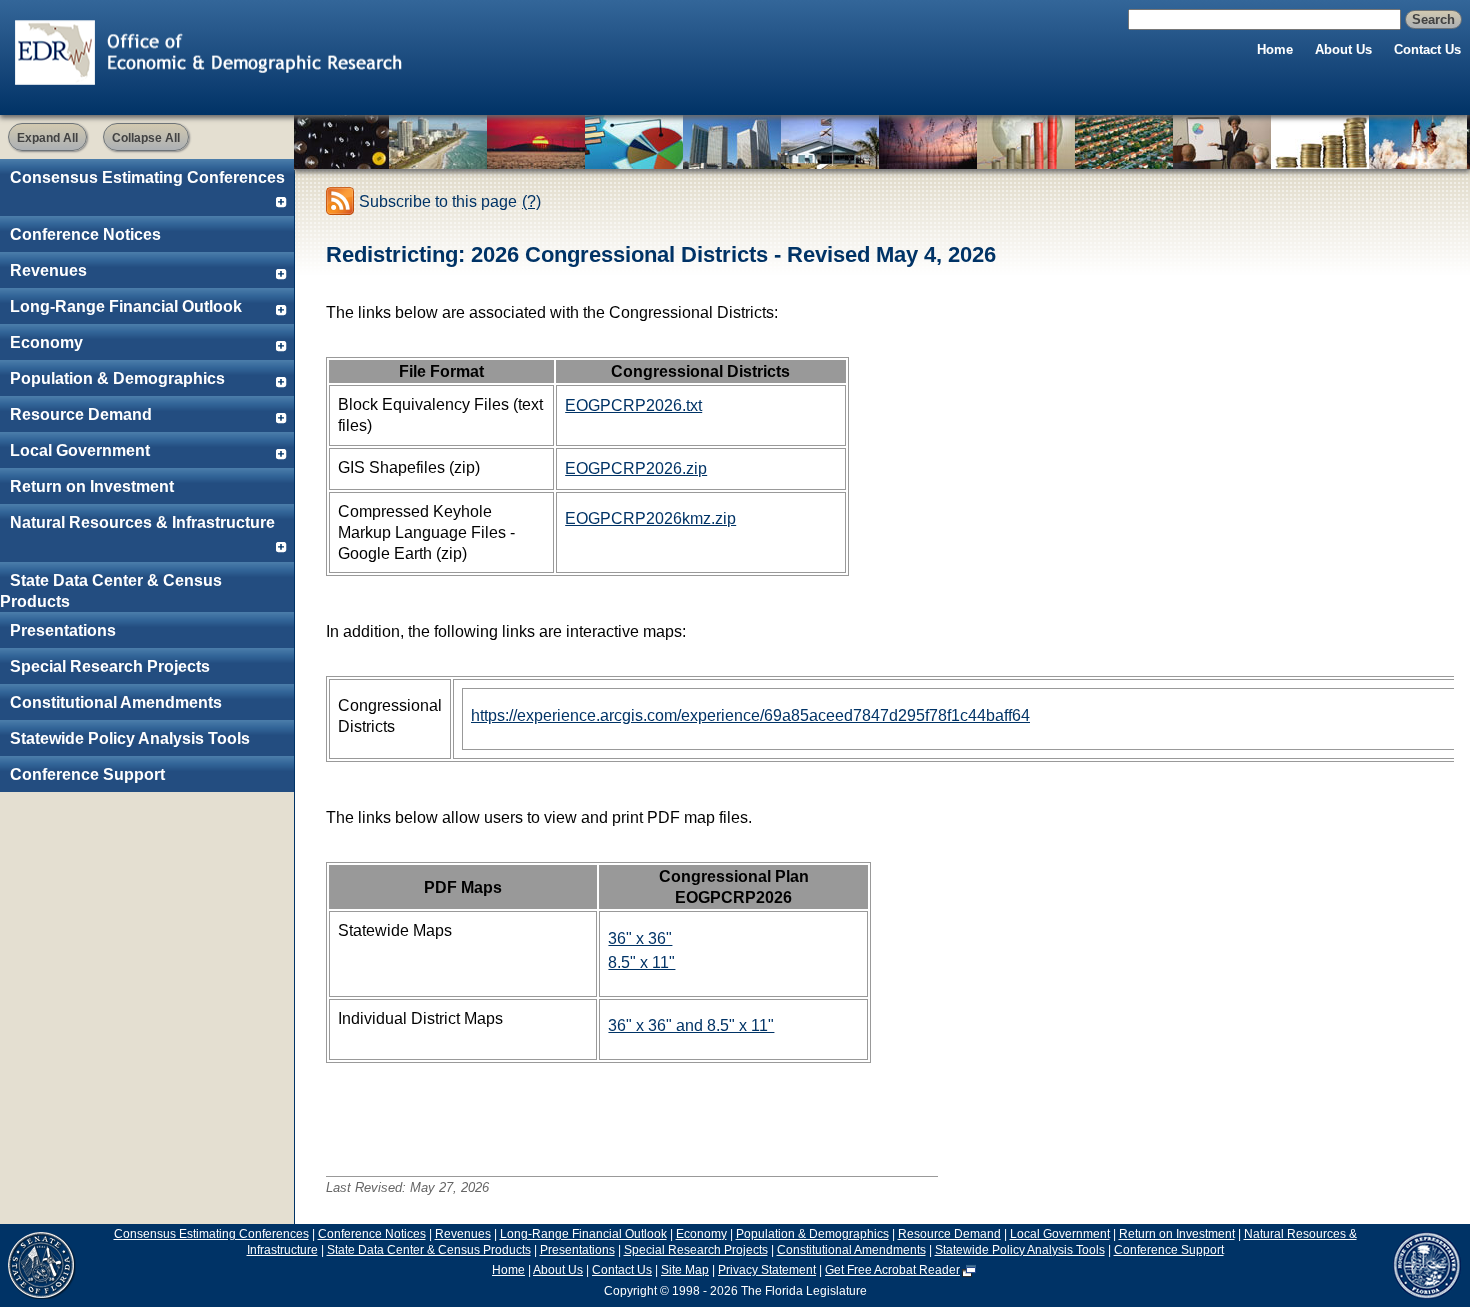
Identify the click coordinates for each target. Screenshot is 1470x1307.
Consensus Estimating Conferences (147, 177)
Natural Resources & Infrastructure (142, 522)
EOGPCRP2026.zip (636, 468)
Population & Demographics (117, 378)
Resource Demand (81, 414)
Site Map (685, 1270)
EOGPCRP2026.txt (633, 405)
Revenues (48, 270)
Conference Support (87, 774)
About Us (1343, 49)
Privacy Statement (767, 1270)
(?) (531, 201)
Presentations (63, 630)
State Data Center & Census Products (111, 591)
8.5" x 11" (641, 962)
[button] (47, 137)
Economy (46, 342)
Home (1275, 49)
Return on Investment (92, 486)
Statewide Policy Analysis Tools (130, 738)
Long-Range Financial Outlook (126, 306)
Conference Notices (85, 234)
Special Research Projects (110, 666)
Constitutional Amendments (116, 702)
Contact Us (1427, 49)
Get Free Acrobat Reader (892, 1270)
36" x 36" (640, 938)
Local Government (80, 450)
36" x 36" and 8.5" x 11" (691, 1025)
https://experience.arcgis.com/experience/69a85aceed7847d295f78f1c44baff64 (750, 715)
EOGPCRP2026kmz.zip (650, 518)
